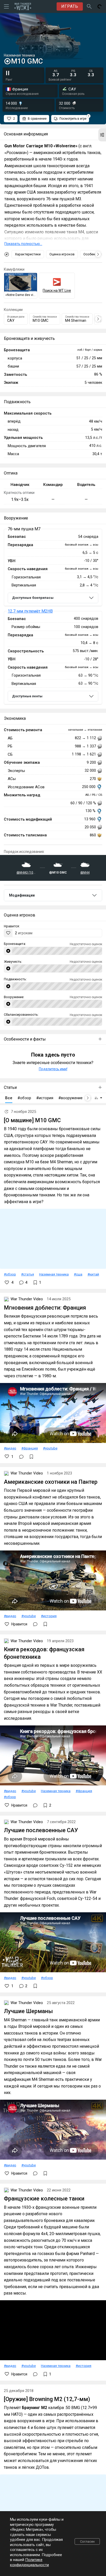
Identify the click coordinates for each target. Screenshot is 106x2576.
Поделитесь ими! (53, 1069)
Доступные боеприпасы (33, 598)
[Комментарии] (21, 1457)
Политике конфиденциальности (29, 2562)
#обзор (10, 1274)
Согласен (87, 2541)
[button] (102, 135)
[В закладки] (31, 1457)
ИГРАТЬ (70, 6)
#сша (78, 1274)
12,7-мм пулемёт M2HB (30, 611)
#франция (30, 1448)
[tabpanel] (53, 617)
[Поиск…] (89, 6)
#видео (10, 1448)
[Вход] (100, 6)
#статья (28, 1274)
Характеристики (28, 254)
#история (49, 1616)
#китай (93, 1274)
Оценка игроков (62, 254)
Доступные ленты (27, 696)
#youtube (50, 1448)
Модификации (22, 895)
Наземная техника (54, 1274)
